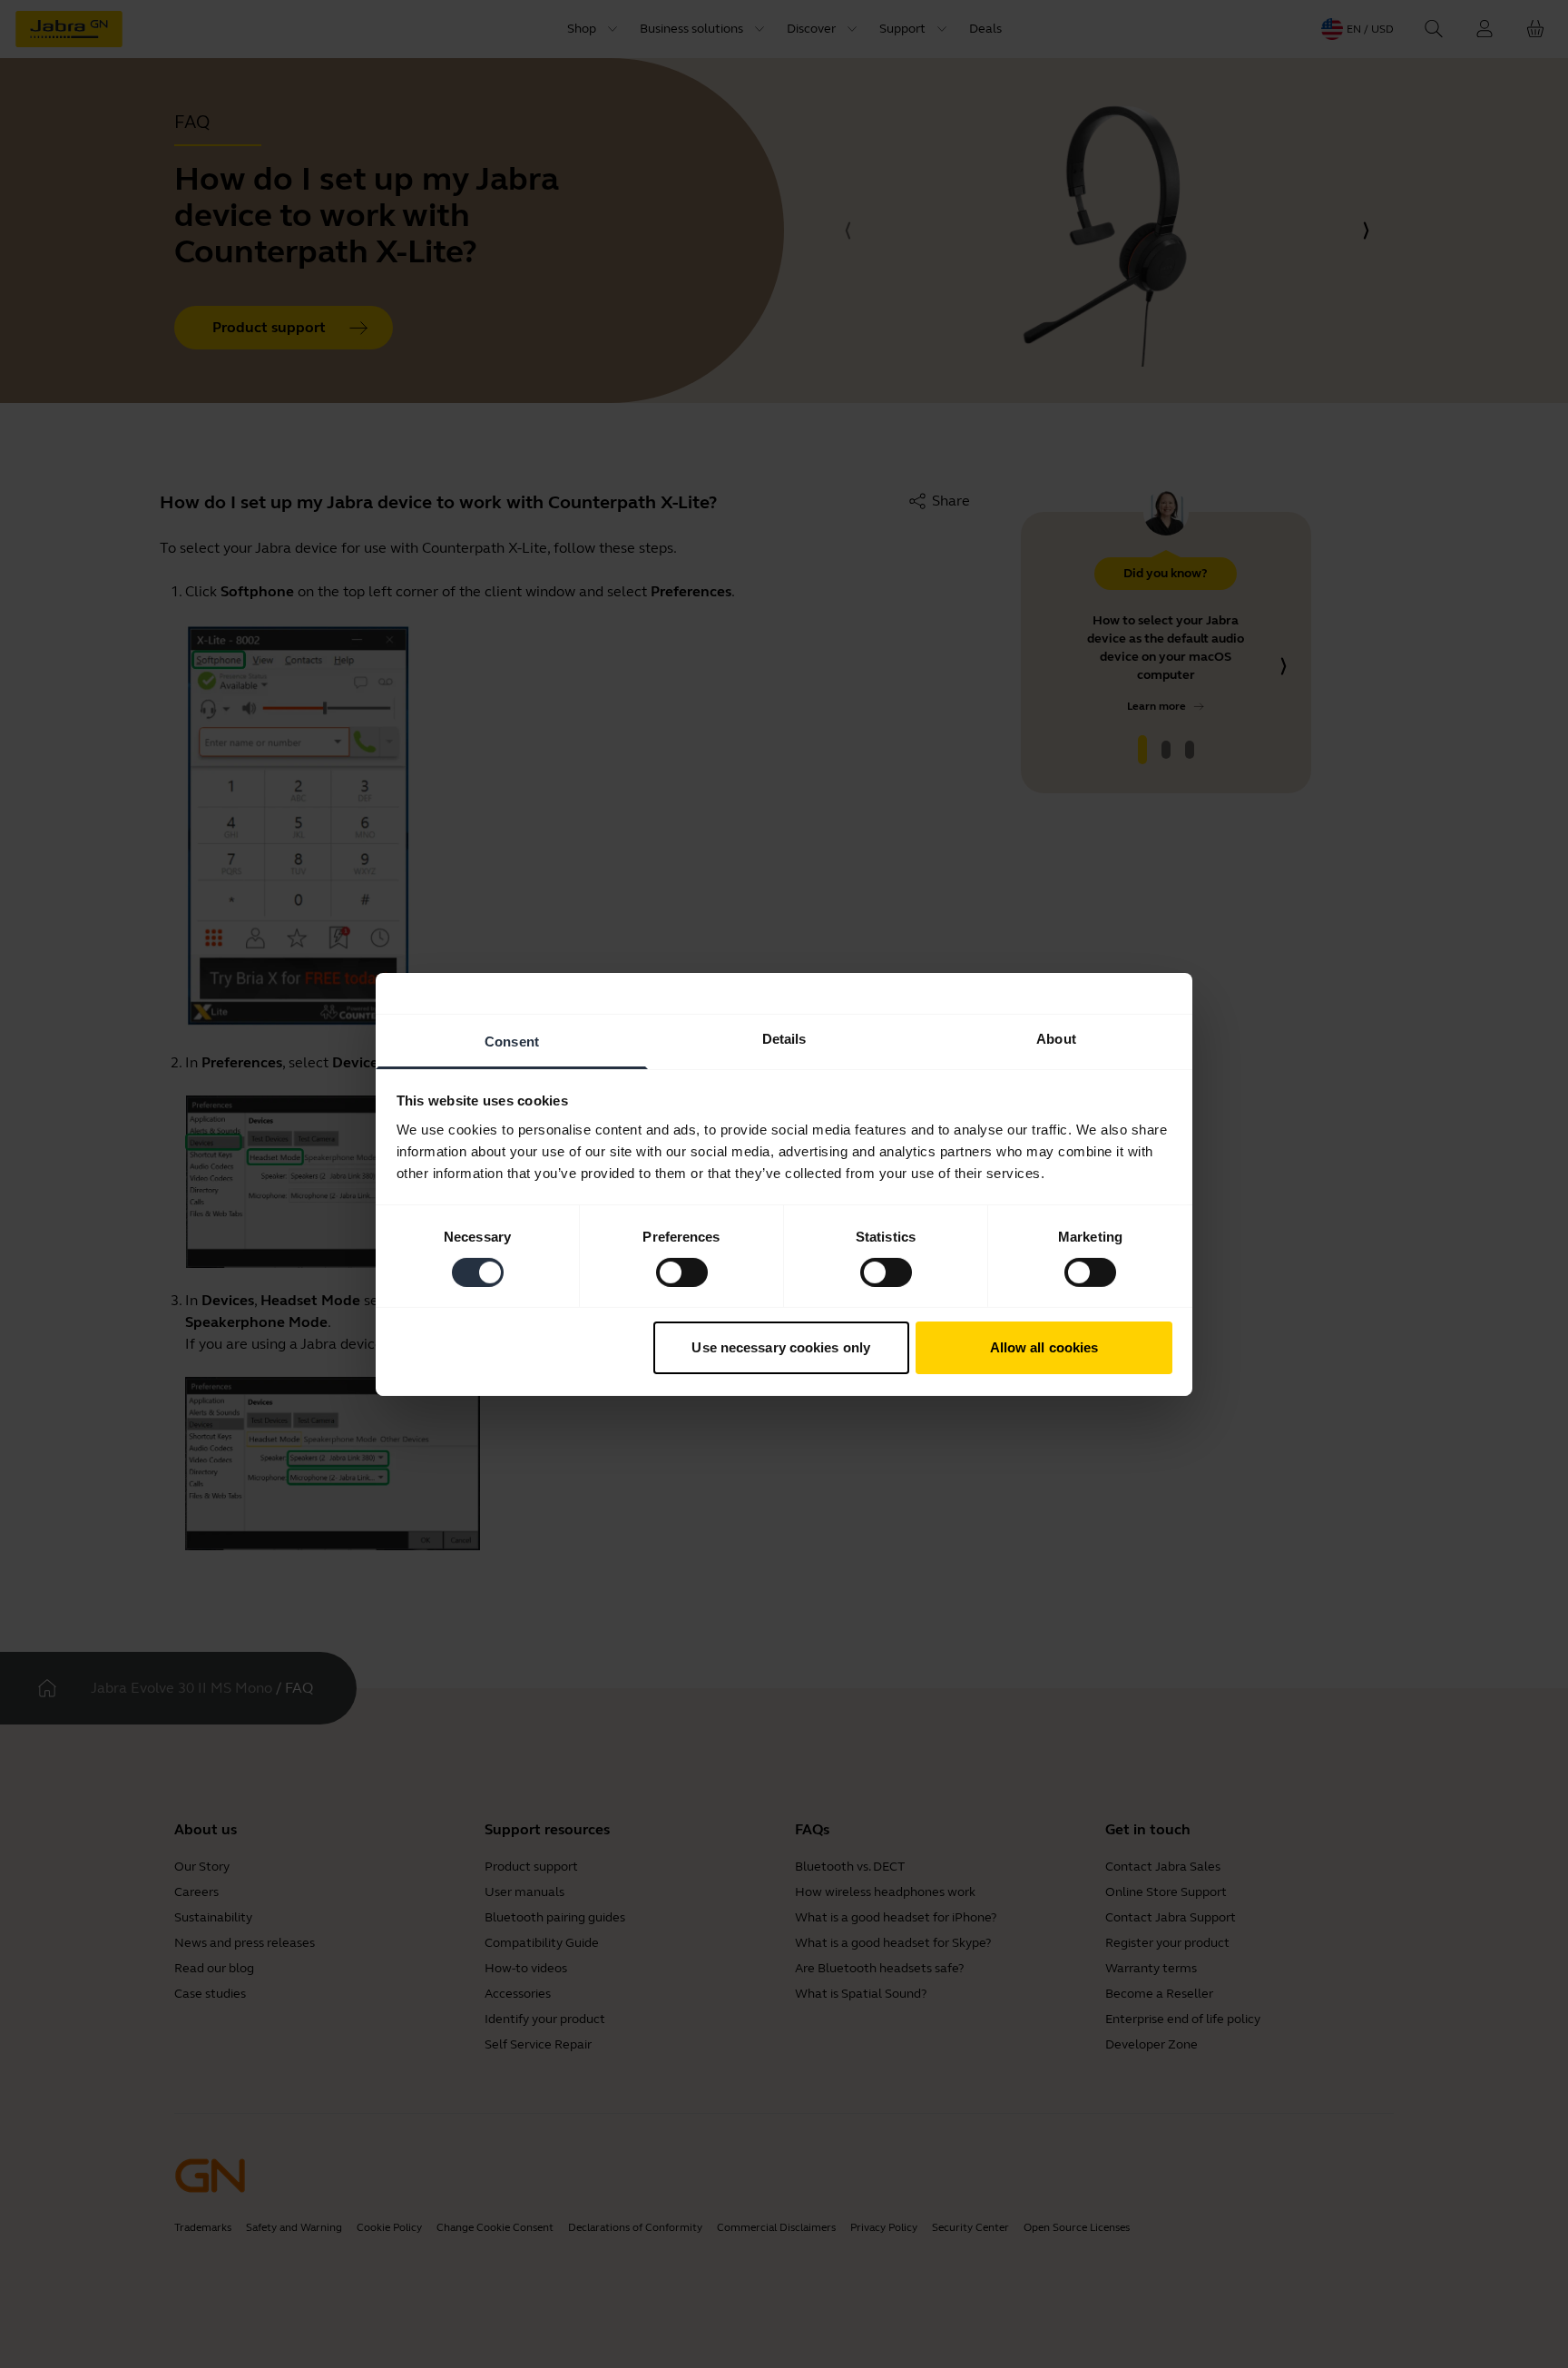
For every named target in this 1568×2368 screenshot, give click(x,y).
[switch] (682, 1272)
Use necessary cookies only (781, 1347)
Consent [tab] (512, 1041)
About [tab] (1056, 1038)
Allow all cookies (1044, 1347)
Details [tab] (784, 1038)
